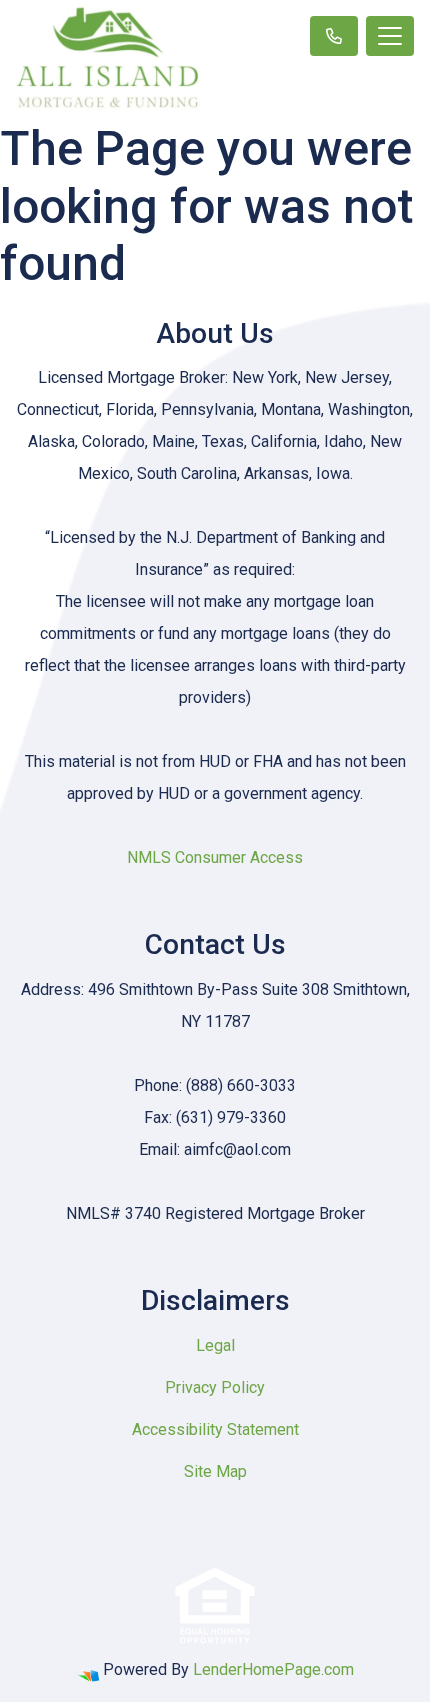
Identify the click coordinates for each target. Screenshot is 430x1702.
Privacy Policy (215, 1387)
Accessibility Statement (215, 1429)
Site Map (215, 1471)
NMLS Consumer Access (215, 857)
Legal (215, 1345)
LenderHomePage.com (273, 1669)
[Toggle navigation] (390, 36)
